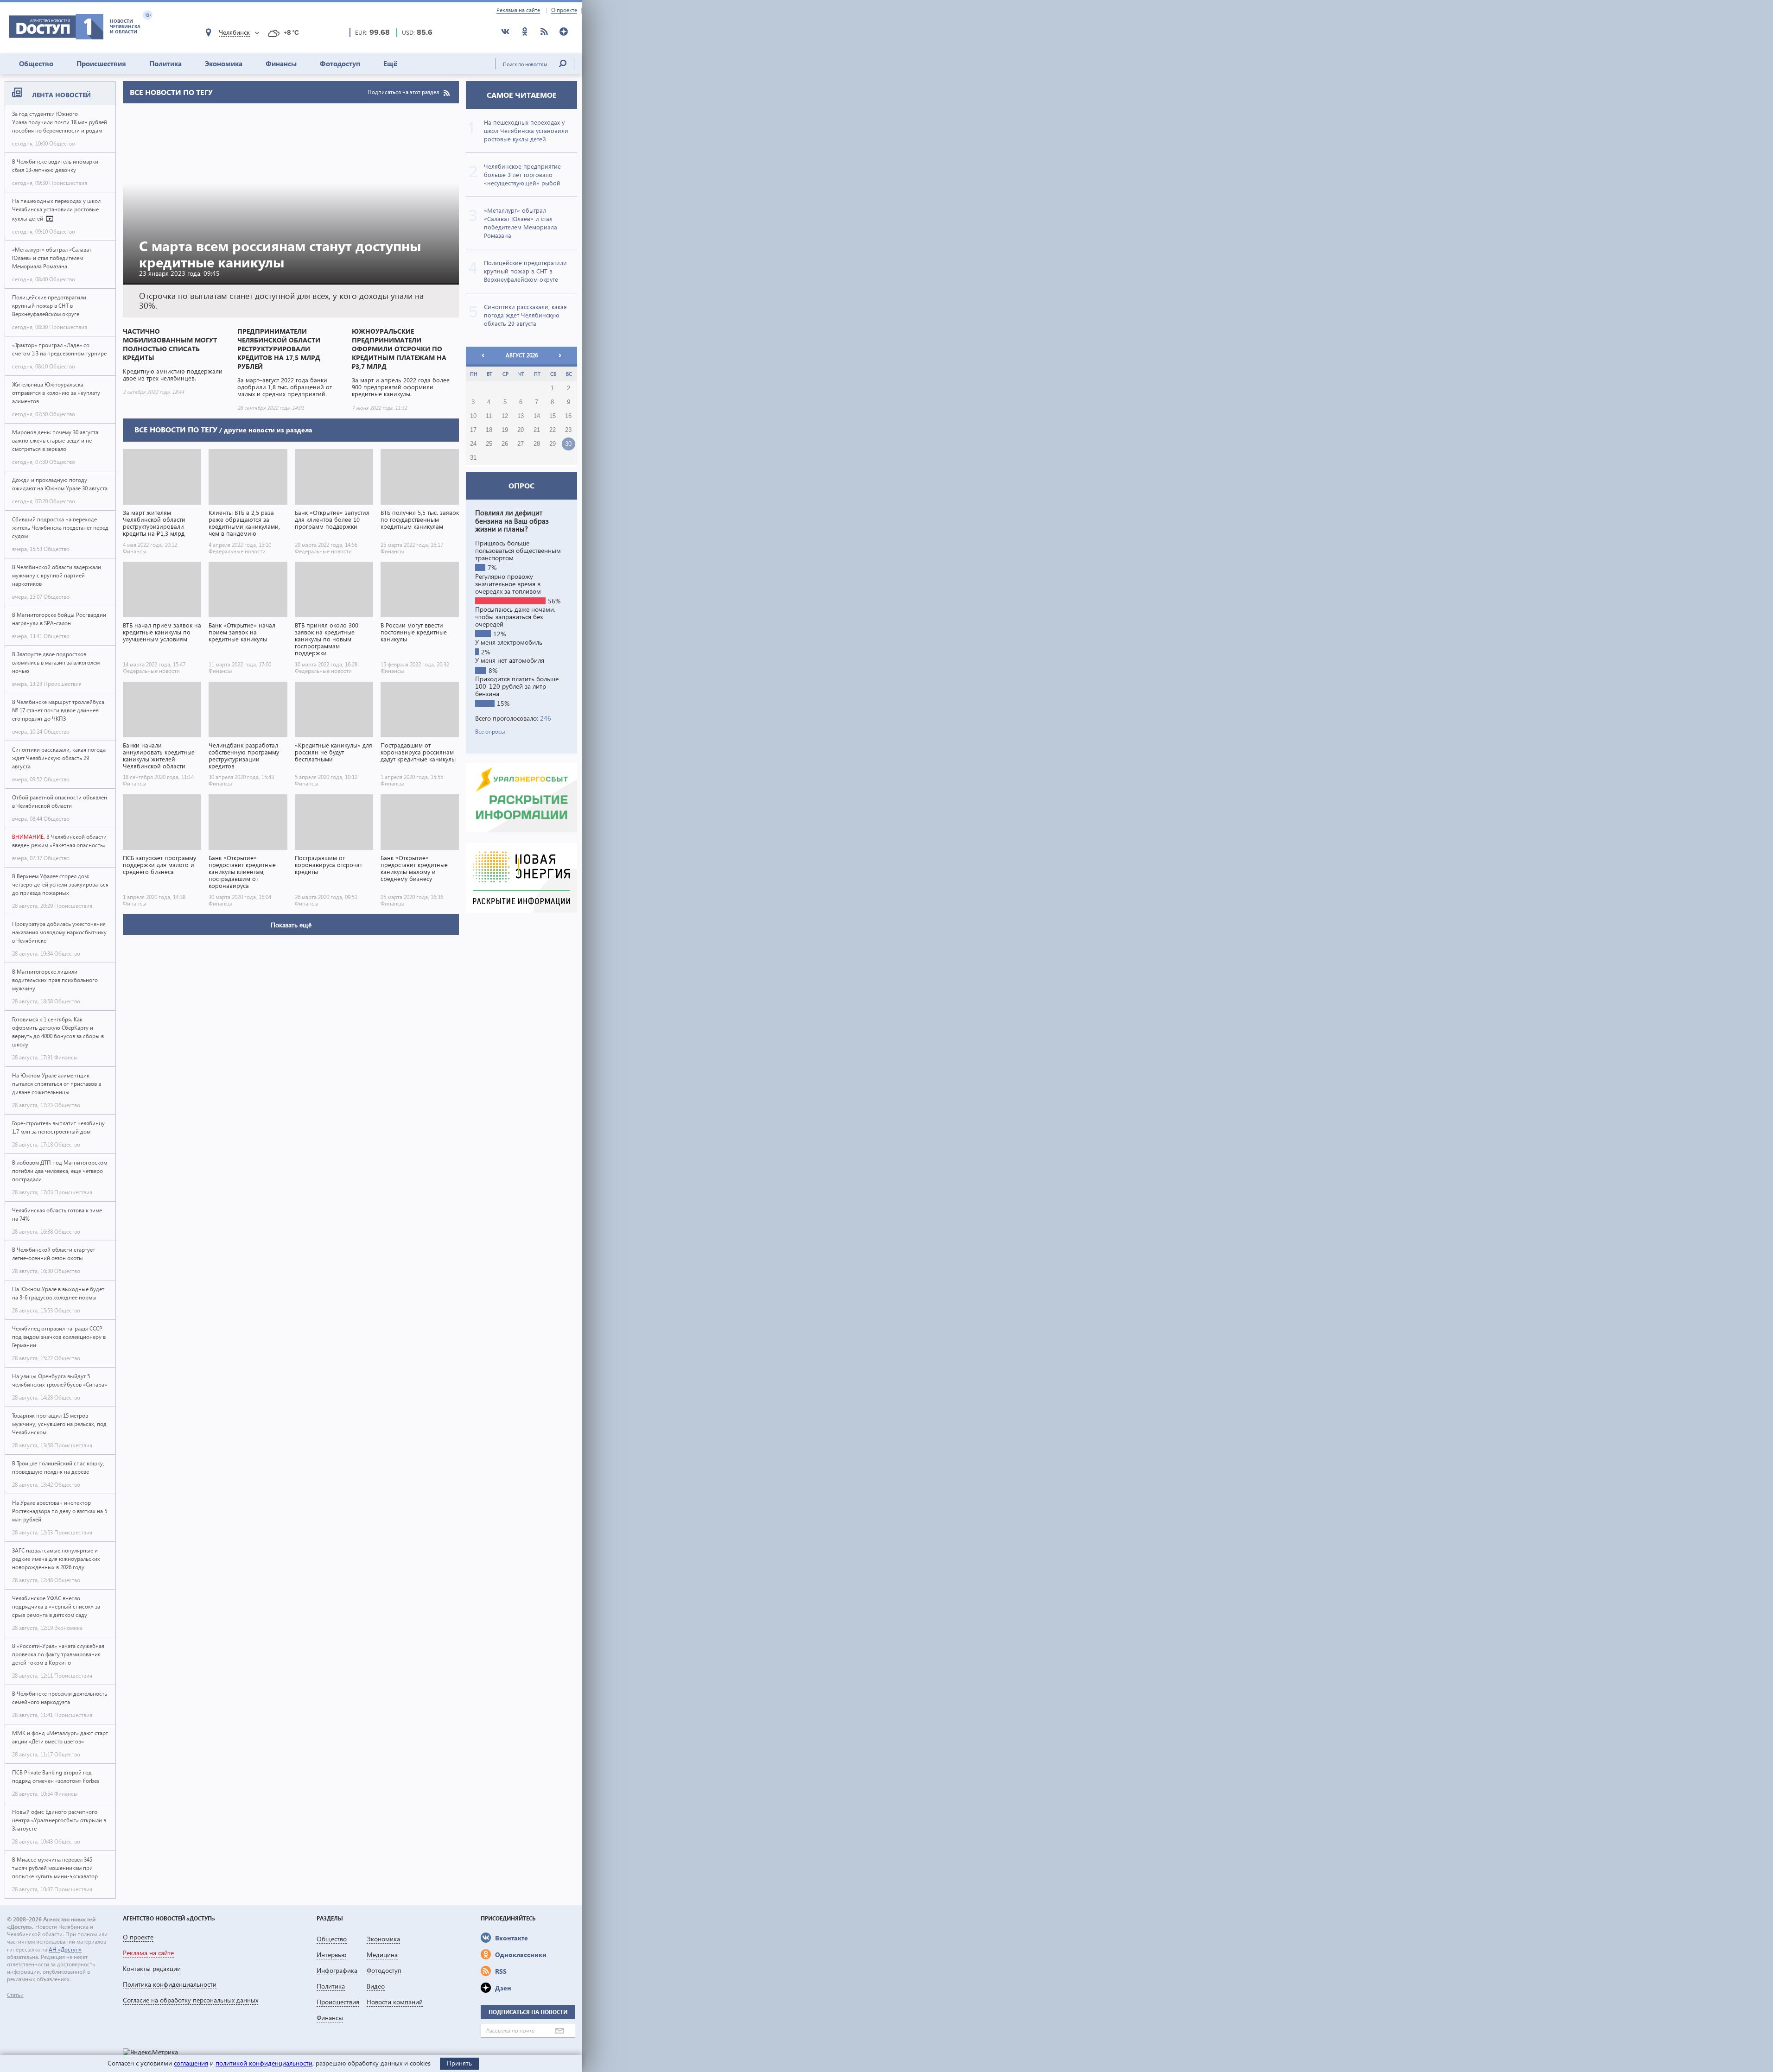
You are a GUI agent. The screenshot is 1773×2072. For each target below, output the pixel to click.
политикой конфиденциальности (264, 2063)
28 (537, 444)
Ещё (390, 63)
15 (553, 416)
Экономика (224, 63)
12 (505, 416)
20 (521, 430)
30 (568, 444)
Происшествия (101, 63)
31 (473, 458)
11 (489, 416)
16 (568, 416)
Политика (165, 63)
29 (553, 444)
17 (473, 430)
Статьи (15, 1995)
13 (521, 416)
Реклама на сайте (518, 10)
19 (505, 430)
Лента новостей (61, 95)
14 (537, 416)
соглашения (191, 2063)
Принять (459, 2063)
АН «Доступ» (65, 1949)
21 (537, 430)
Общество (36, 63)
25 (489, 444)
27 (521, 444)
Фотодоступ (340, 63)
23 (568, 430)
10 (473, 416)
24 (473, 444)
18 (489, 430)
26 (505, 444)
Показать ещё (291, 925)
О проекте (564, 10)
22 (553, 430)
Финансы (281, 63)
